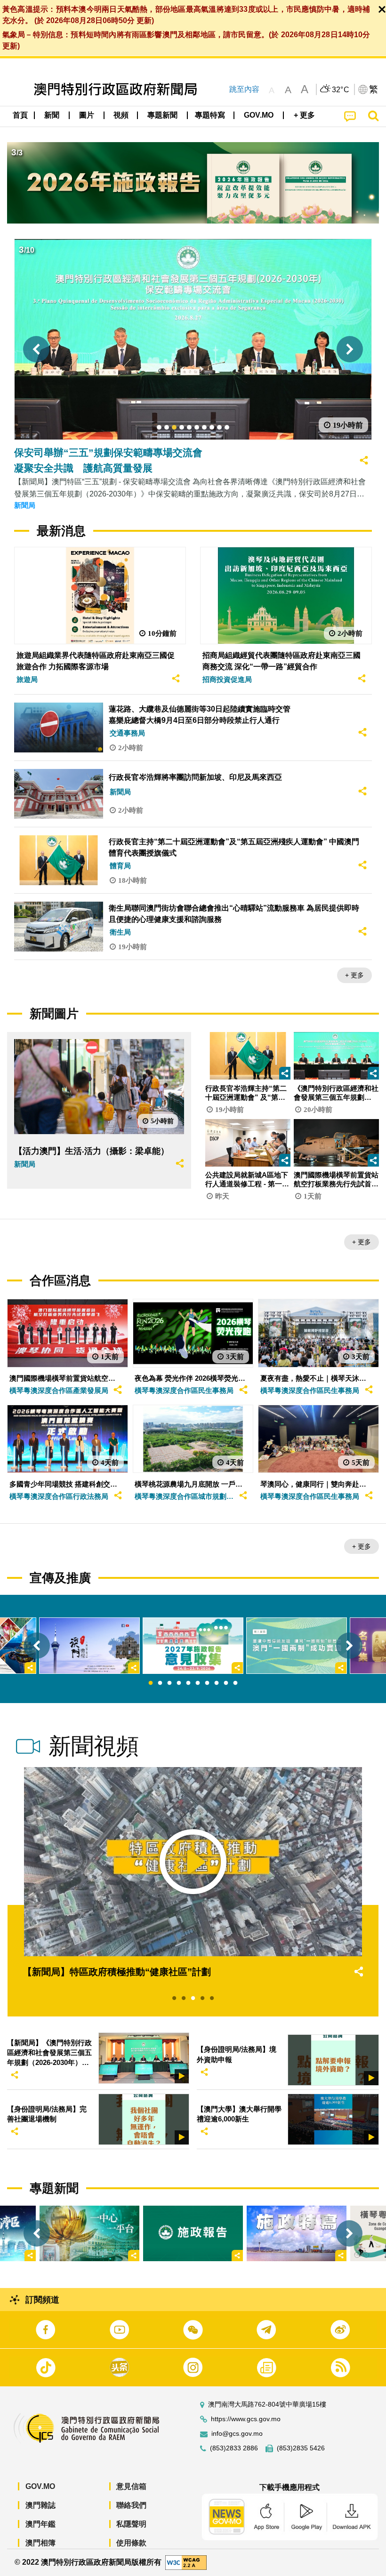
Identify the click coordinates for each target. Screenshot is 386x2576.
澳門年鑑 (40, 2524)
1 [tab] (151, 1683)
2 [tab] (160, 1683)
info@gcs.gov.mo (237, 2434)
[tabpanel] (193, 1646)
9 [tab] (226, 1683)
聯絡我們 (131, 2505)
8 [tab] (217, 1683)
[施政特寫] (297, 2234)
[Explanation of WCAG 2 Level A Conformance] (186, 2562)
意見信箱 (131, 2486)
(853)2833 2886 (234, 2448)
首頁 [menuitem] (20, 115)
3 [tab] (169, 1683)
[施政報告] (193, 2234)
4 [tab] (179, 1683)
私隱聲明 (131, 2524)
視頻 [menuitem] (121, 115)
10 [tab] (235, 1683)
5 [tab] (188, 1683)
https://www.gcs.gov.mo (246, 2419)
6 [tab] (198, 1683)
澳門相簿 (40, 2543)
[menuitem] (52, 115)
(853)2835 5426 (301, 2448)
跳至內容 (244, 89)
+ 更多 (354, 975)
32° (341, 90)
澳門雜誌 (40, 2505)
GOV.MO (40, 2486)
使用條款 (131, 2543)
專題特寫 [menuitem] (210, 115)
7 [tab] (207, 1683)
